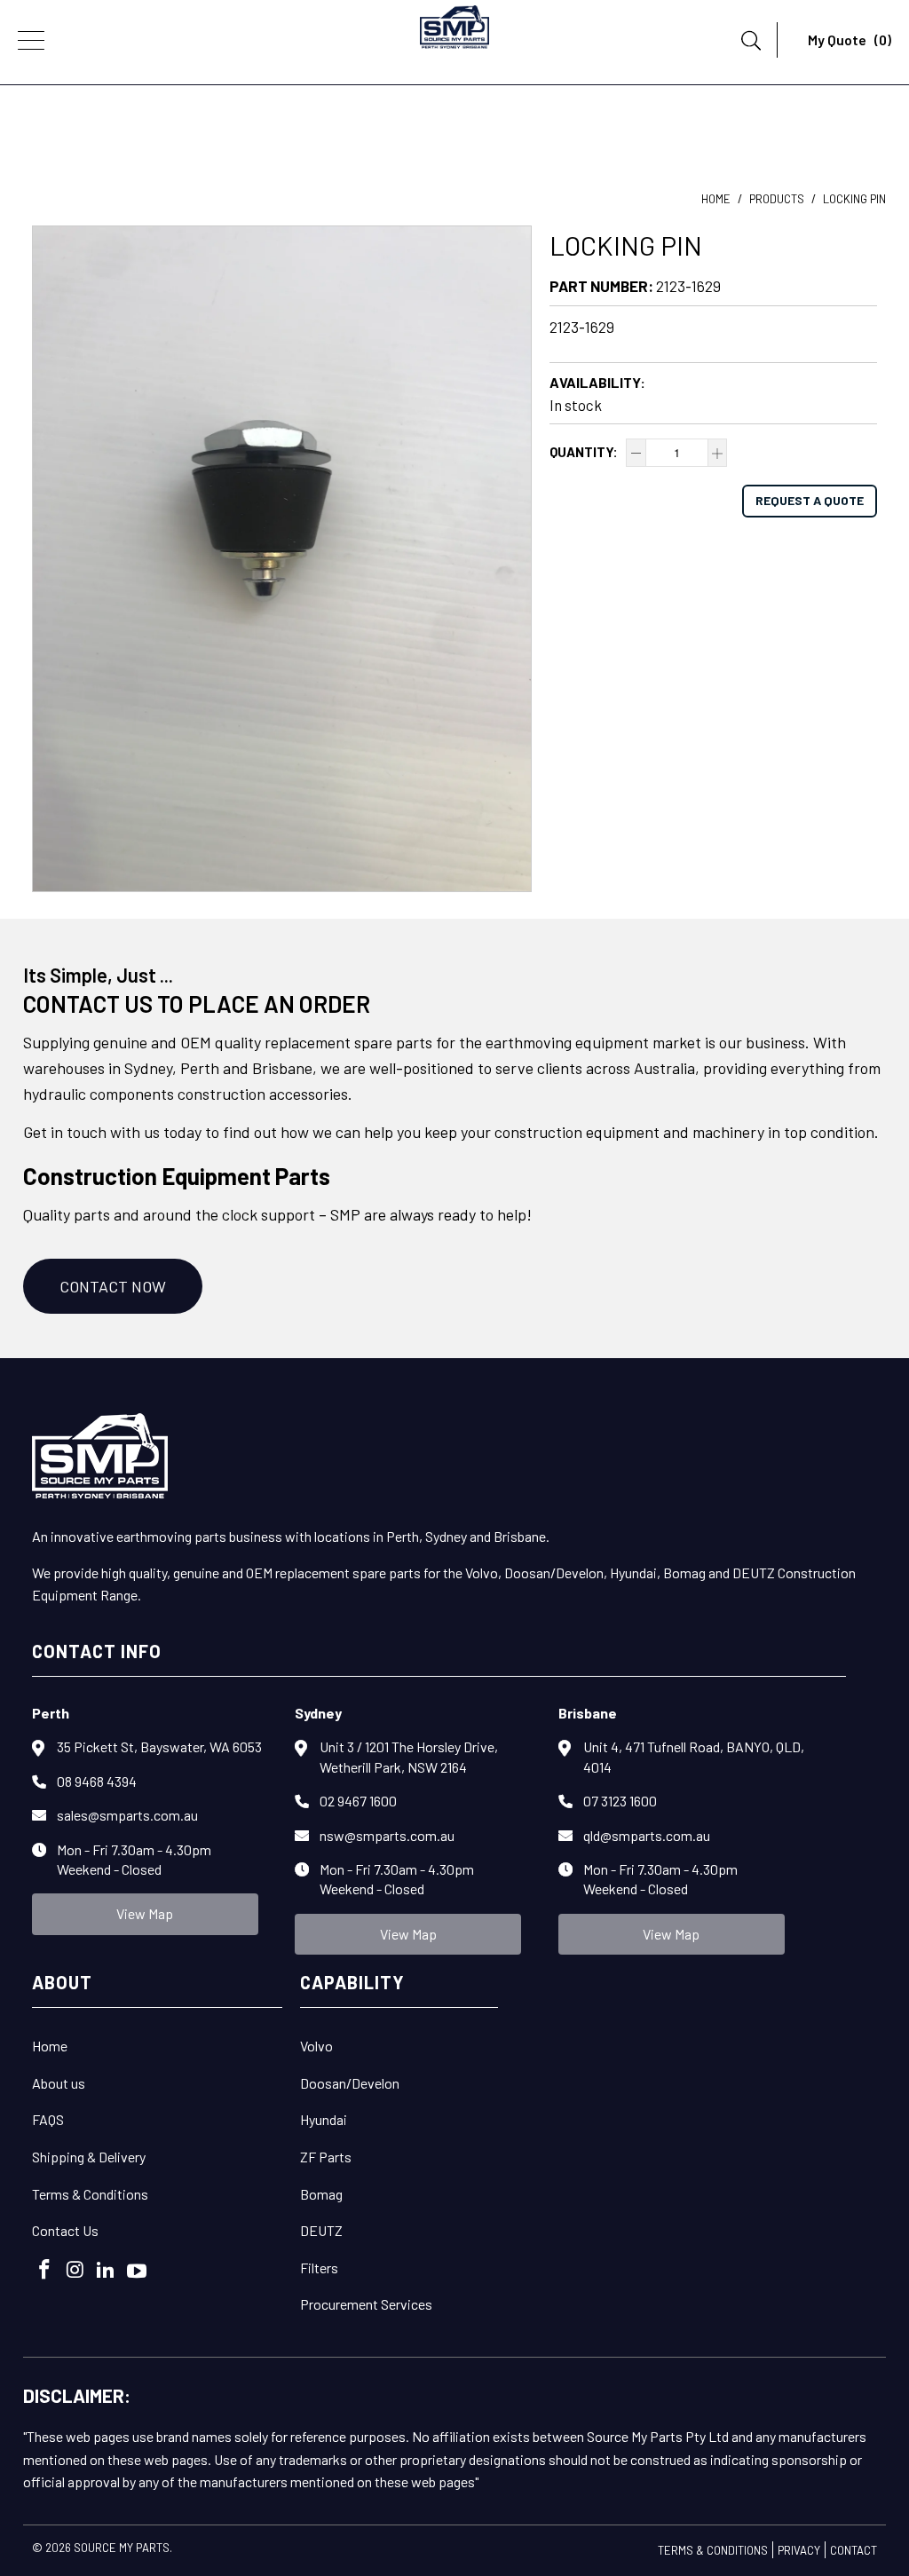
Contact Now (113, 1286)
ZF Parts (326, 2157)
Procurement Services (366, 2304)
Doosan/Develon (350, 2083)
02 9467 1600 (358, 1801)
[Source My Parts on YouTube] (138, 2272)
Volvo (316, 2046)
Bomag (321, 2194)
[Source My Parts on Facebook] (45, 2270)
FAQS (48, 2119)
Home (50, 2046)
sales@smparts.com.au (127, 1815)
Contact (854, 2550)
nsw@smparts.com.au (387, 1835)
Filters (319, 2268)
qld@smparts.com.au (647, 1835)
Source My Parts (122, 2548)
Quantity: (584, 452)
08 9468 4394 (97, 1781)
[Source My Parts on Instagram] (75, 2270)
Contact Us (65, 2230)
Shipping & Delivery (89, 2157)
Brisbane (588, 1713)
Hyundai (324, 2119)
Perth (51, 1713)
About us (59, 2083)
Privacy (799, 2550)
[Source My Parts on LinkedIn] (107, 2270)
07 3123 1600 (620, 1801)
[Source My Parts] (454, 31)
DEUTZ (321, 2230)
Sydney (318, 1713)
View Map (145, 1913)
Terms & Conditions (90, 2194)
